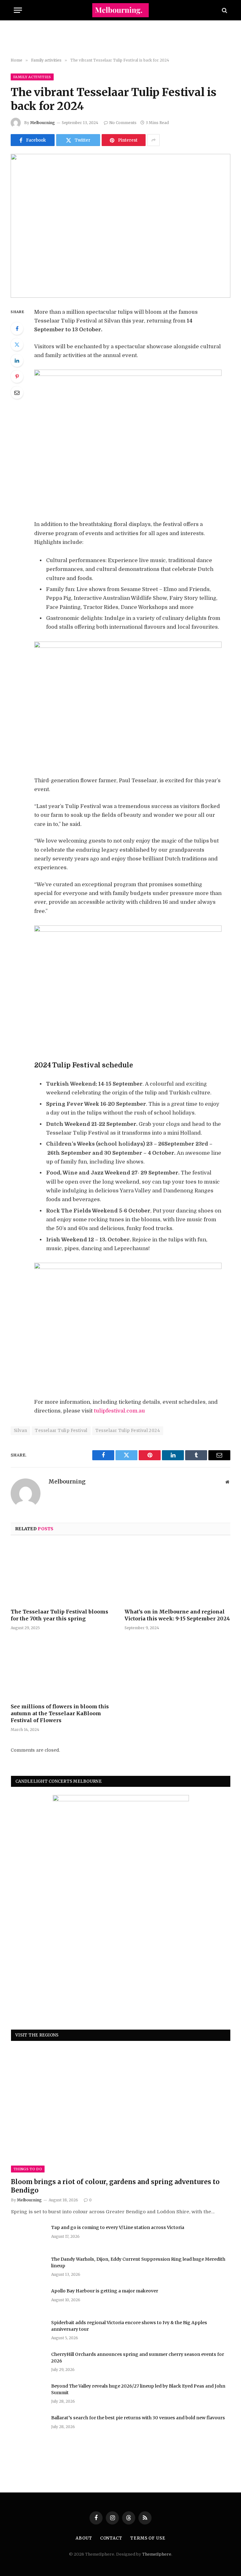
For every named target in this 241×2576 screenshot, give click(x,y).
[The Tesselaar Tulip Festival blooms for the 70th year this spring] (64, 1574)
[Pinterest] (17, 377)
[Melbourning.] (120, 10)
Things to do (28, 2169)
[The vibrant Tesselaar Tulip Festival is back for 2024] (120, 226)
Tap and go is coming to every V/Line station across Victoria (118, 2227)
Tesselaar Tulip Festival (61, 1431)
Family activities (32, 77)
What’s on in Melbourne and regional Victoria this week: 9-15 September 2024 (177, 1615)
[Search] (224, 10)
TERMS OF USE (148, 2538)
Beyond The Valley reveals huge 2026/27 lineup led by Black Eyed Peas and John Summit (138, 2389)
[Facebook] (17, 328)
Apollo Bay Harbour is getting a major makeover (105, 2291)
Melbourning (43, 123)
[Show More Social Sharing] (153, 140)
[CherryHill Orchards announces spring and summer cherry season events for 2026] (28, 2362)
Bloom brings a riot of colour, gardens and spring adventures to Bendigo (115, 2186)
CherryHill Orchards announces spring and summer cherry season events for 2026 (138, 2357)
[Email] (17, 393)
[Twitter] (17, 344)
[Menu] (18, 10)
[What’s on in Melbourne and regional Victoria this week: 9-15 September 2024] (177, 1574)
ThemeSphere (157, 2554)
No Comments (123, 123)
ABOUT (84, 2538)
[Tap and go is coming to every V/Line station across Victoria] (28, 2236)
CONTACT (111, 2538)
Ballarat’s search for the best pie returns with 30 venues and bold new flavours (138, 2418)
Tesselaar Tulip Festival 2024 (128, 1431)
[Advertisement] (120, 39)
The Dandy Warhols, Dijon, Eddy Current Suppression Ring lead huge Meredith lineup (138, 2262)
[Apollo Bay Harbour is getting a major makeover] (28, 2299)
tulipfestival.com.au (119, 1411)
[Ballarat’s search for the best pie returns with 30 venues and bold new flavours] (28, 2426)
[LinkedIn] (17, 361)
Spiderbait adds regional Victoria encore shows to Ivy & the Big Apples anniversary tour (129, 2326)
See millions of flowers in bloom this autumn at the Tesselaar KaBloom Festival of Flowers (60, 1713)
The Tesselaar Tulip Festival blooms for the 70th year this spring (59, 1615)
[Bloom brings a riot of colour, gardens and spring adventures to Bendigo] (121, 2111)
